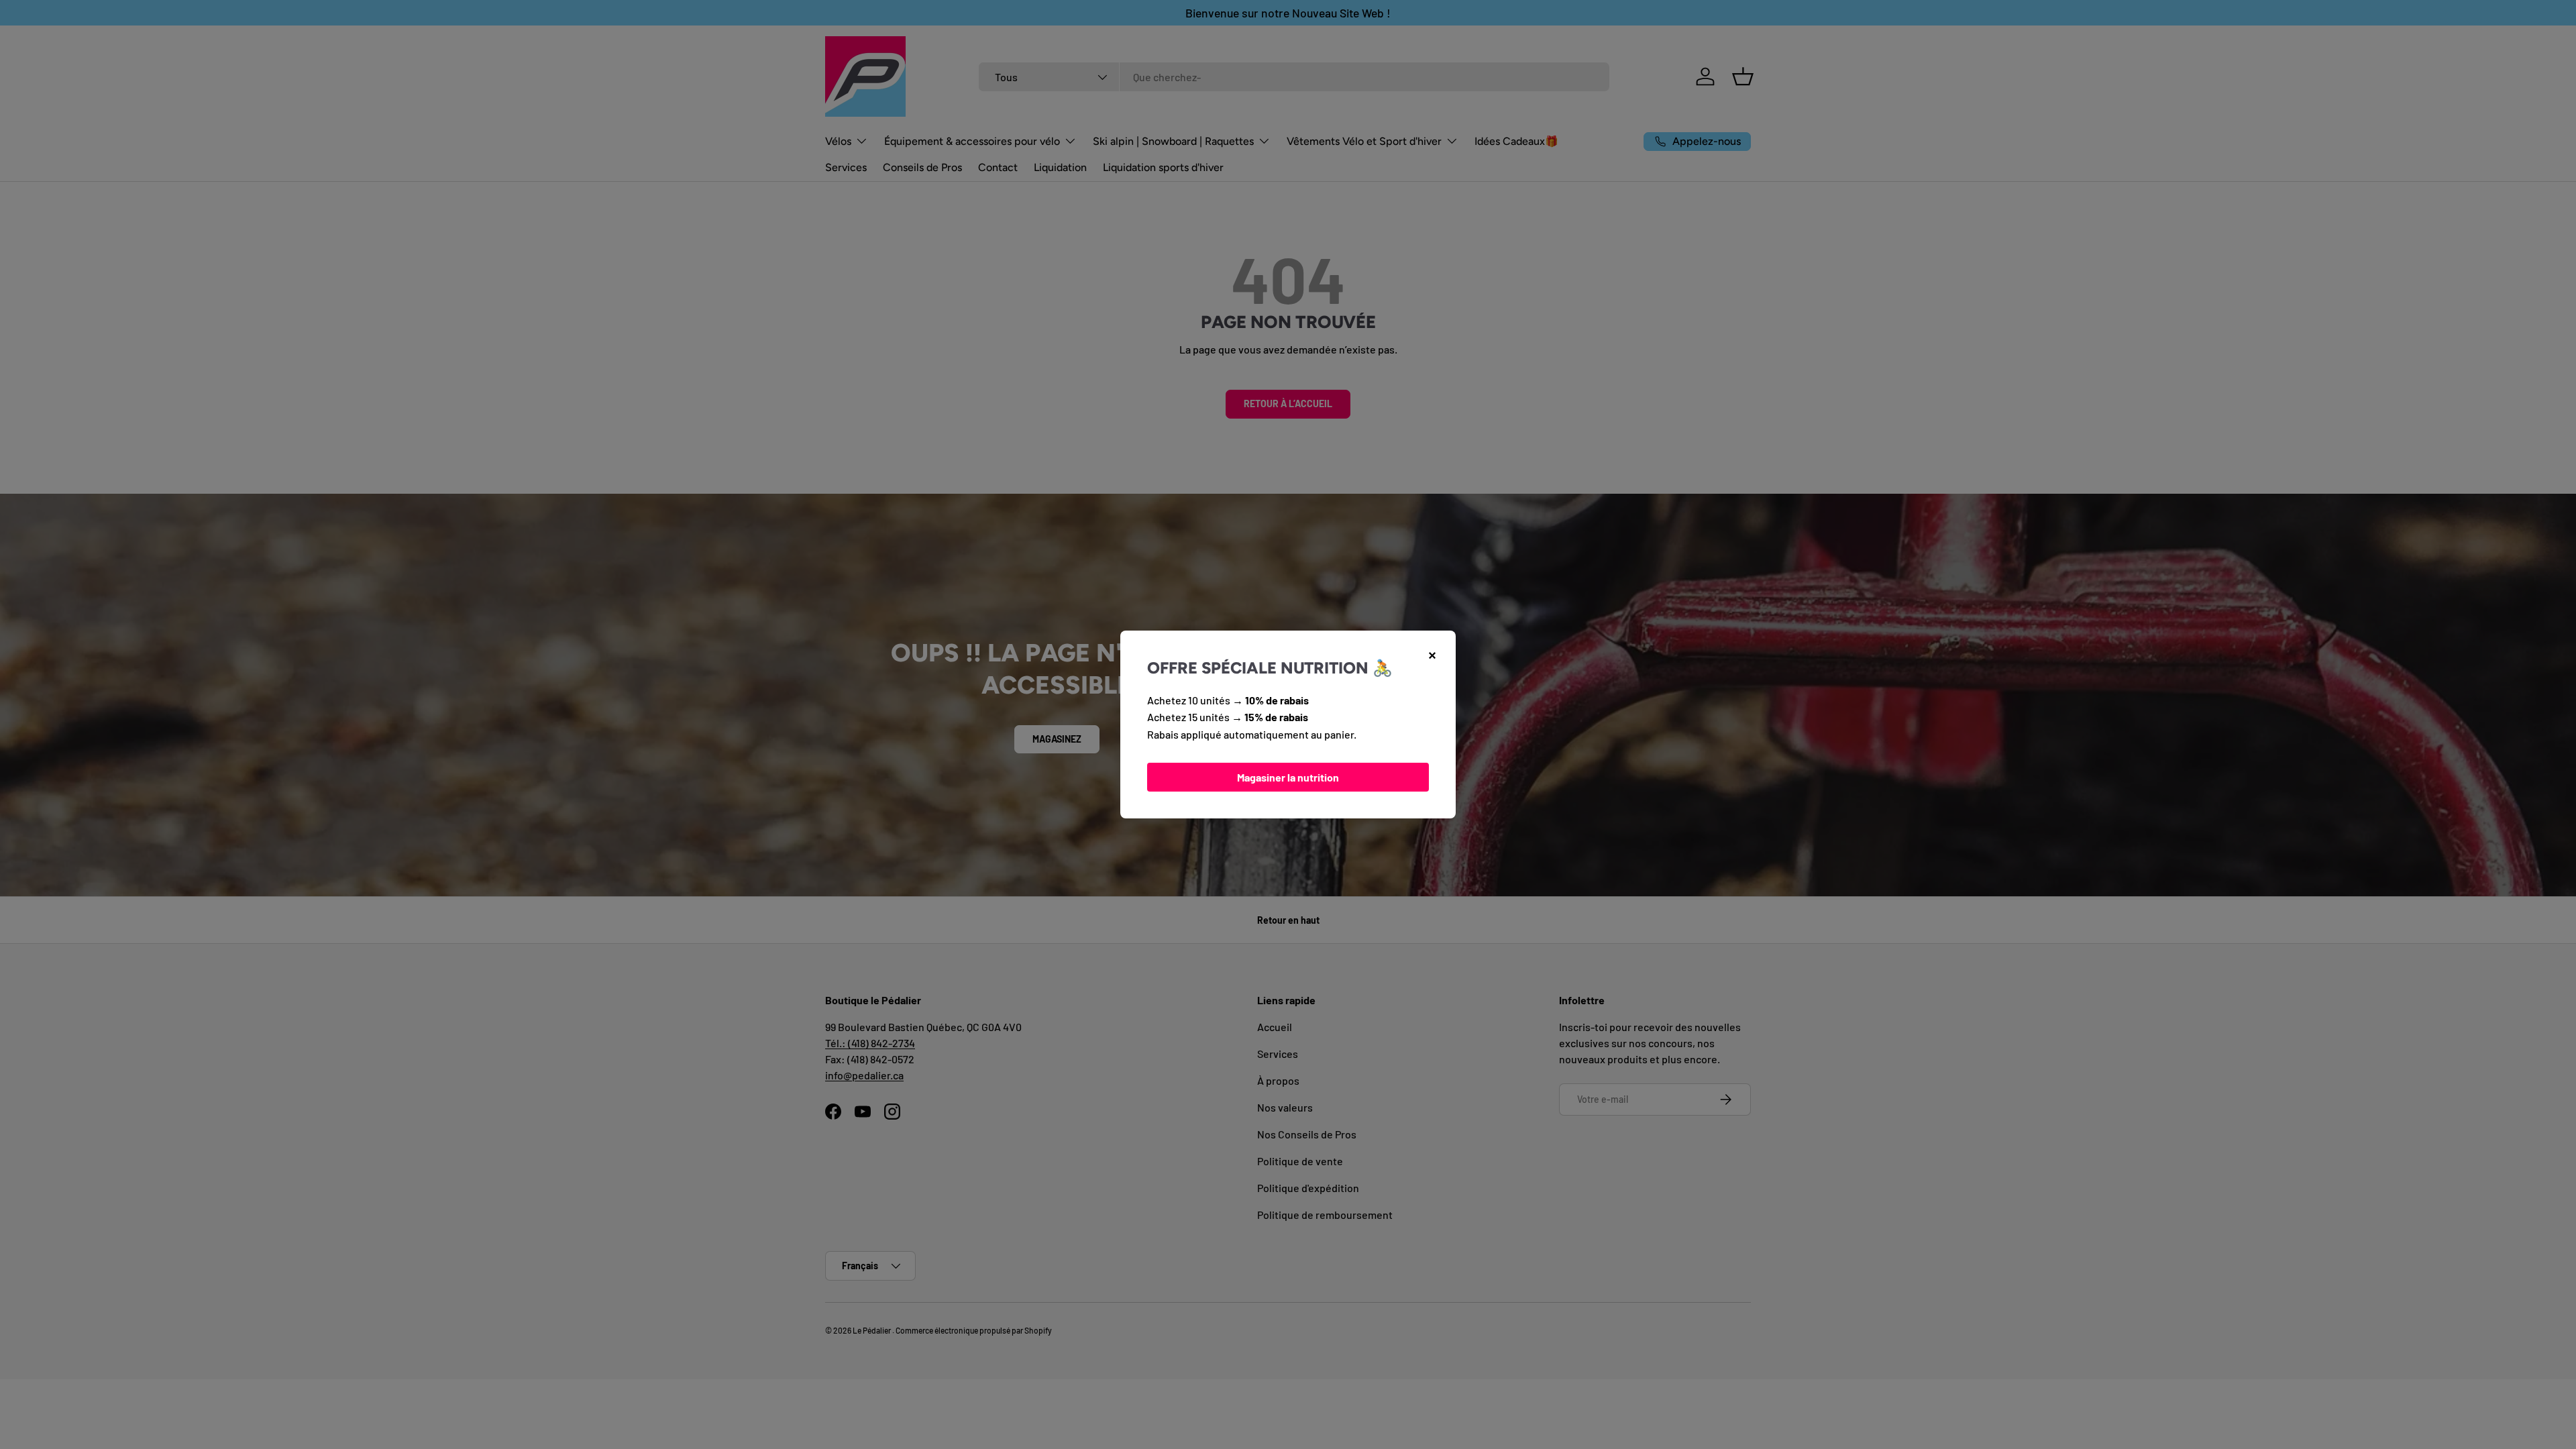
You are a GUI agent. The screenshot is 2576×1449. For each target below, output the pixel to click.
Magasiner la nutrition (1288, 777)
